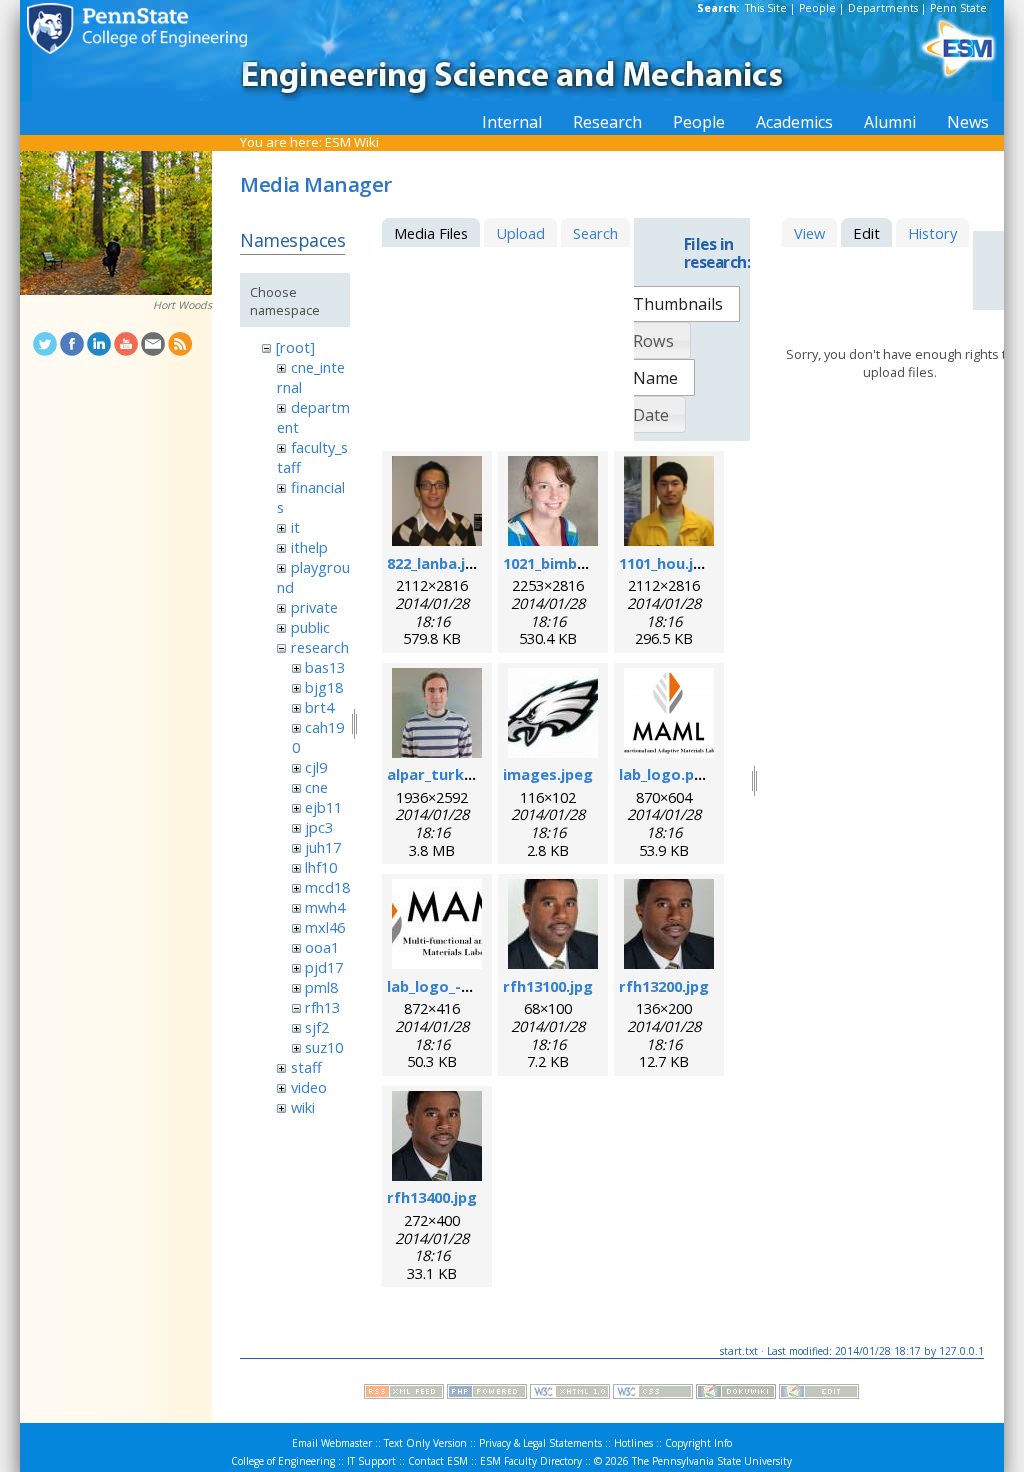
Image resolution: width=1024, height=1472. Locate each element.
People (817, 8)
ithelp (309, 547)
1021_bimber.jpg (561, 563)
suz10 (324, 1047)
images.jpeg (548, 774)
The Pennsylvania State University (712, 1461)
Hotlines (633, 1443)
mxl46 (325, 927)
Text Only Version (425, 1443)
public (310, 627)
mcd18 (327, 887)
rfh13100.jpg (548, 986)
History (932, 233)
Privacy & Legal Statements (540, 1443)
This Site (766, 8)
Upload (520, 233)
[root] (295, 347)
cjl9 (316, 767)
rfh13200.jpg (664, 986)
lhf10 (321, 867)
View (809, 233)
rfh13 (322, 1007)
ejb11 (323, 807)
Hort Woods (182, 305)
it (295, 527)
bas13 (325, 667)
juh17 (323, 847)
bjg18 (324, 687)
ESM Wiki (352, 142)
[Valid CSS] (653, 1394)
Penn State (958, 8)
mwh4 (325, 907)
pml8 (321, 987)
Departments (883, 8)
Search (595, 233)
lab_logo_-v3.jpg (445, 986)
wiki (303, 1107)
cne (316, 787)
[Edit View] (819, 1394)
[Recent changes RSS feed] (404, 1394)
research (320, 647)
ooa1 (322, 947)
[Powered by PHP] (487, 1394)
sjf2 (317, 1027)
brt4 (319, 707)
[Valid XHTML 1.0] (570, 1394)
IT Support (371, 1461)
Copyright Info (698, 1443)
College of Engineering (283, 1461)
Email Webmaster (332, 1443)
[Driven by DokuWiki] (736, 1394)
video (309, 1087)
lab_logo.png (666, 774)
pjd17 (324, 967)
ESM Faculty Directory (531, 1461)
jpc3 (319, 827)
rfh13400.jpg (432, 1197)
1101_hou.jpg (665, 563)
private (314, 607)
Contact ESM (438, 1461)
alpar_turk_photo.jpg (465, 774)
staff (306, 1067)
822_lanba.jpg (435, 563)
